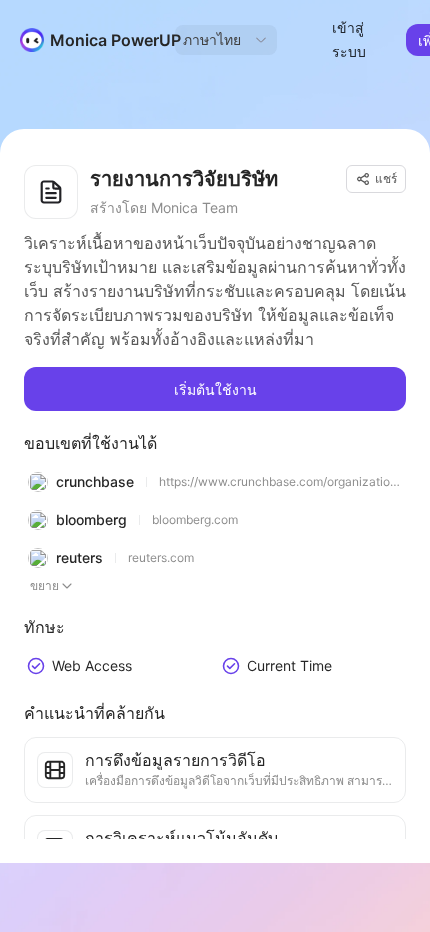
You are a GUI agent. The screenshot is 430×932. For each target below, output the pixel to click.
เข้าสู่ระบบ (349, 39)
